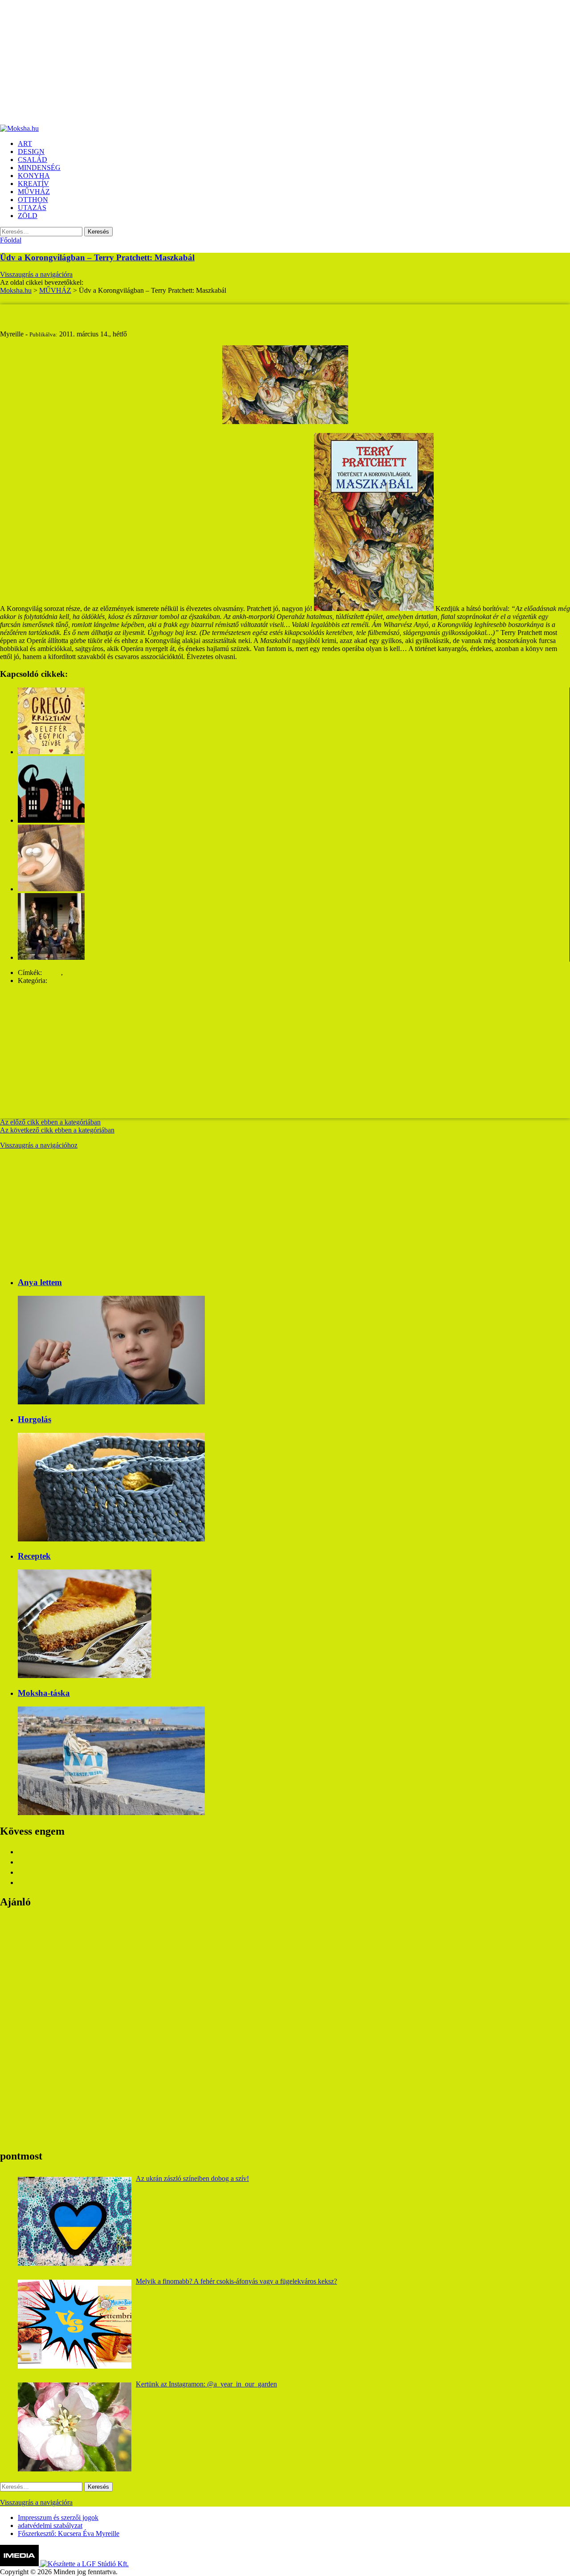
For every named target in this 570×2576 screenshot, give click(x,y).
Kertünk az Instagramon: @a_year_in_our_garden (206, 2384)
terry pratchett (84, 973)
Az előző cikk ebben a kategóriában (50, 1122)
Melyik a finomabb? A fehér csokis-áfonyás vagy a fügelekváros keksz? (236, 2281)
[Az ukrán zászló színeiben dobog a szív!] (75, 2221)
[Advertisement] (267, 62)
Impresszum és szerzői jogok (58, 2517)
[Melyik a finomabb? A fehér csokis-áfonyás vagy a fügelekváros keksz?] (75, 2324)
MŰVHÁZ (65, 981)
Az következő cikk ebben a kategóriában (57, 1130)
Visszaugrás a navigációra (36, 274)
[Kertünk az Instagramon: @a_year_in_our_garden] (75, 2427)
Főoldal (11, 240)
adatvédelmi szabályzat (50, 2525)
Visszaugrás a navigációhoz (39, 1145)
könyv (52, 973)
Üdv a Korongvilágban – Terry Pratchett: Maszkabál (97, 257)
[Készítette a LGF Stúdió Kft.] (85, 2564)
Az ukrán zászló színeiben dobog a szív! (192, 2178)
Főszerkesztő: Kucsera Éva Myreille (69, 2534)
